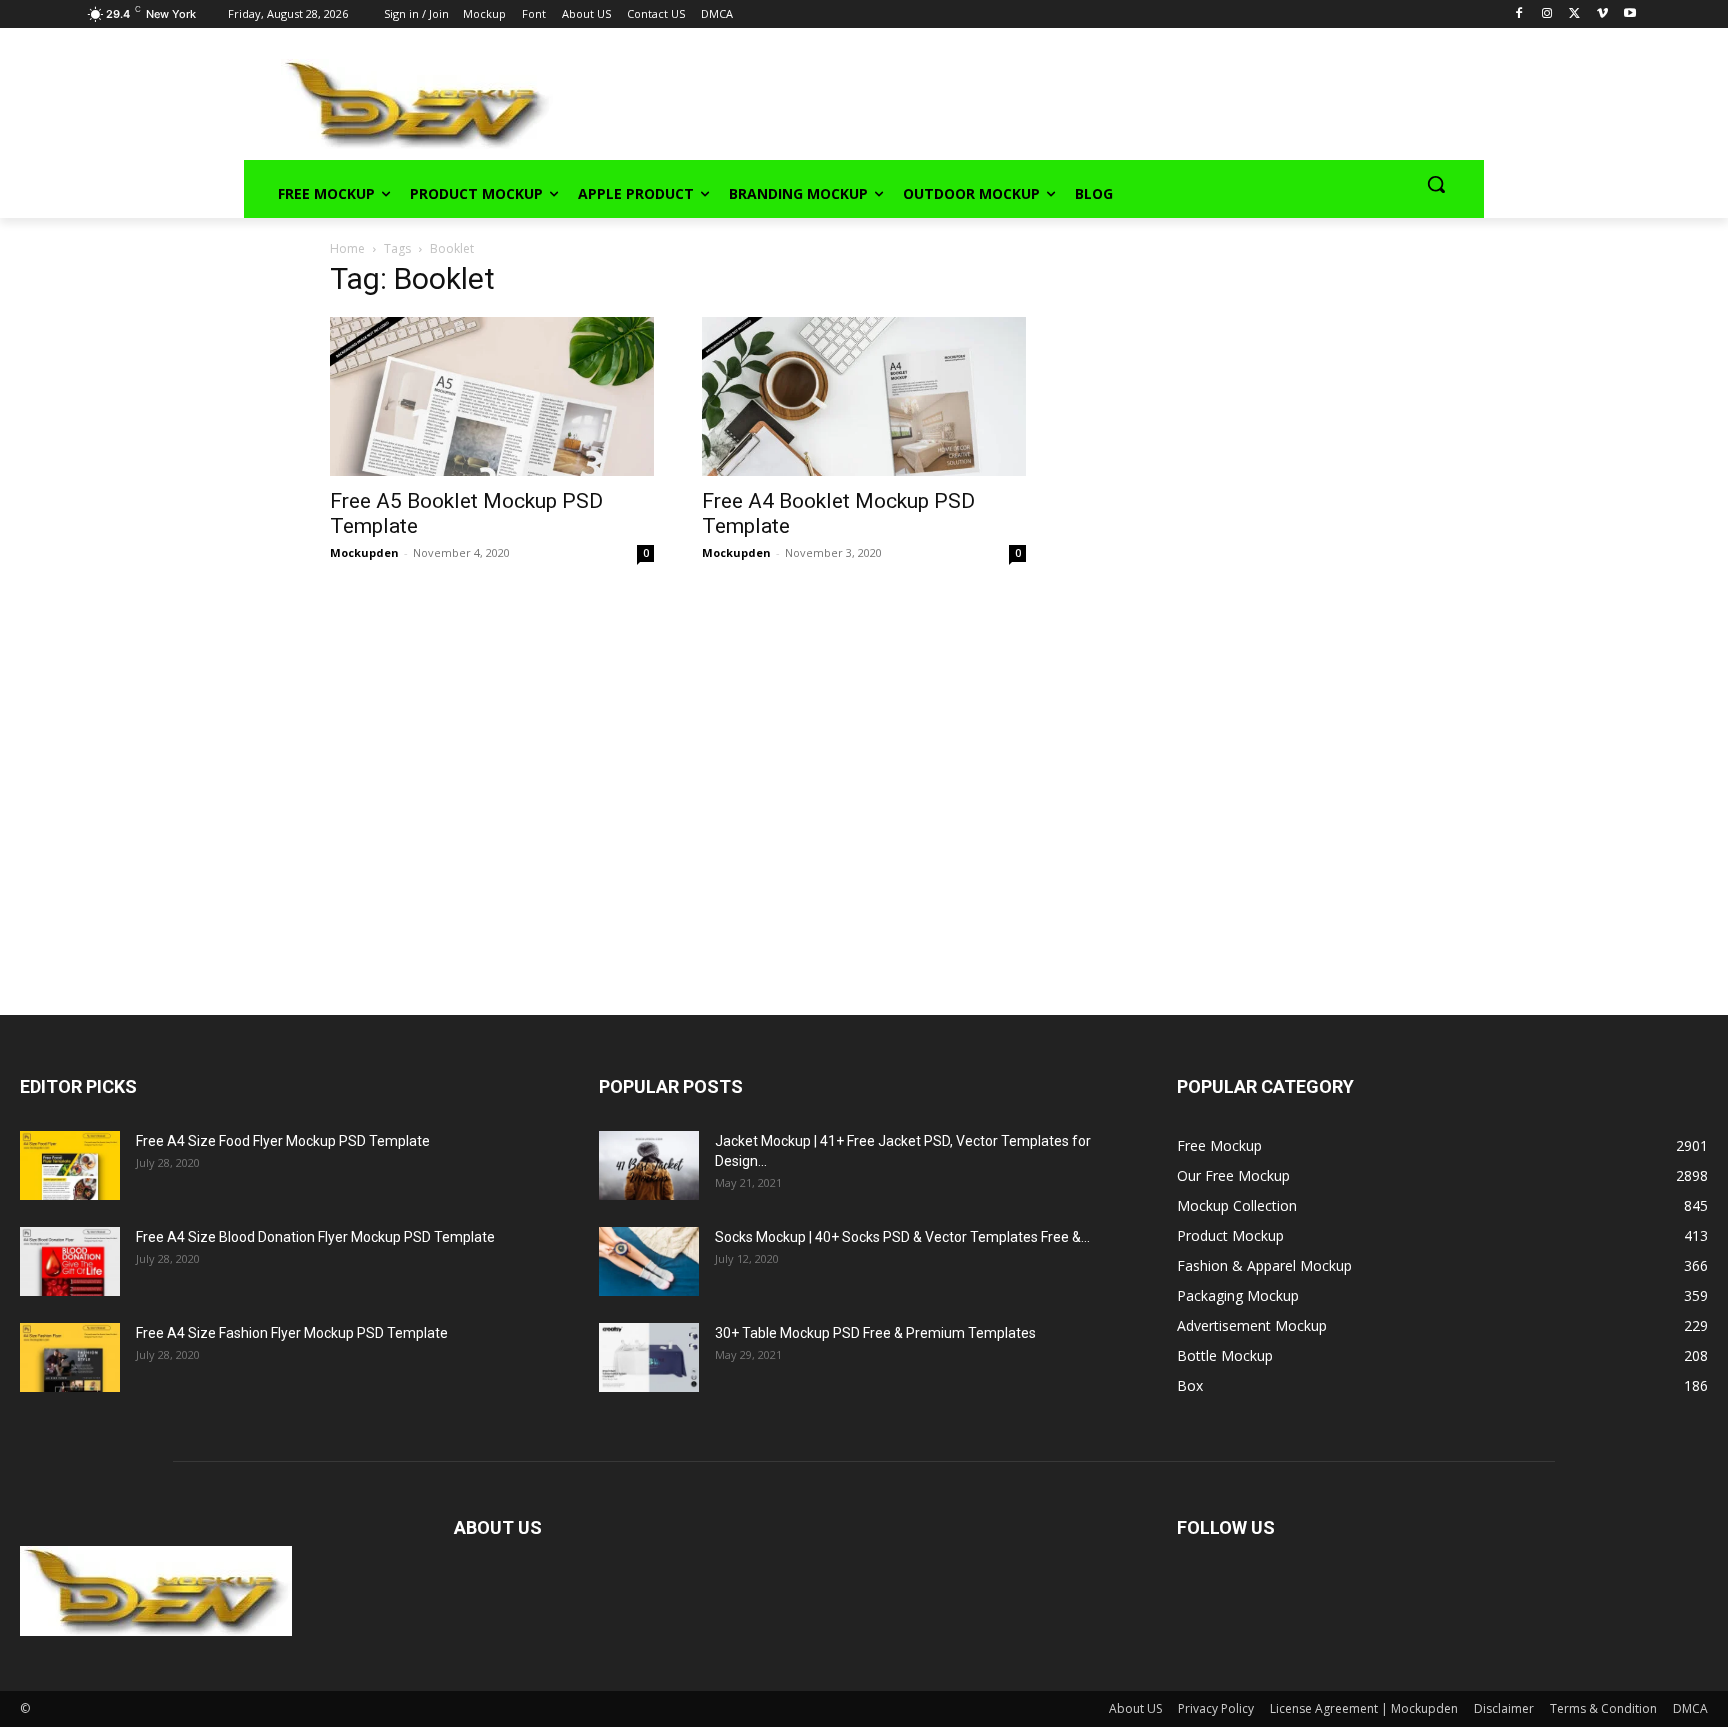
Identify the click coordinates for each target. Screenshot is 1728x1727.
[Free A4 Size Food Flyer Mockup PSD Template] (70, 1165)
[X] (1574, 14)
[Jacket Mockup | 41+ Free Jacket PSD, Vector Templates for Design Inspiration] (649, 1165)
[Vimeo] (1602, 14)
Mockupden (364, 552)
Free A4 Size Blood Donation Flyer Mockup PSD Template (315, 1237)
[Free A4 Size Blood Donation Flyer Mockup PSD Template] (70, 1261)
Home (347, 248)
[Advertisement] (990, 101)
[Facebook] (1519, 14)
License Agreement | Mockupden (1364, 1708)
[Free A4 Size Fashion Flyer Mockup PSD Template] (70, 1357)
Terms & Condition (1603, 1708)
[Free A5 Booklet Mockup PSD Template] (492, 396)
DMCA (1690, 1708)
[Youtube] (1630, 14)
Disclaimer (1504, 1708)
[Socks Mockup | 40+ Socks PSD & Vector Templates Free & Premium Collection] (649, 1261)
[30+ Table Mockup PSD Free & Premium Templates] (649, 1357)
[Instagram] (1546, 14)
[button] (1436, 184)
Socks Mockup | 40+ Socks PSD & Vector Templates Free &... (902, 1237)
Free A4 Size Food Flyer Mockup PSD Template (283, 1141)
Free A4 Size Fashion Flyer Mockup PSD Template (292, 1333)
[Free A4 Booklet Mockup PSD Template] (864, 396)
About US (1135, 1708)
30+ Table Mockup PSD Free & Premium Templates (875, 1333)
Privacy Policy (1216, 1708)
